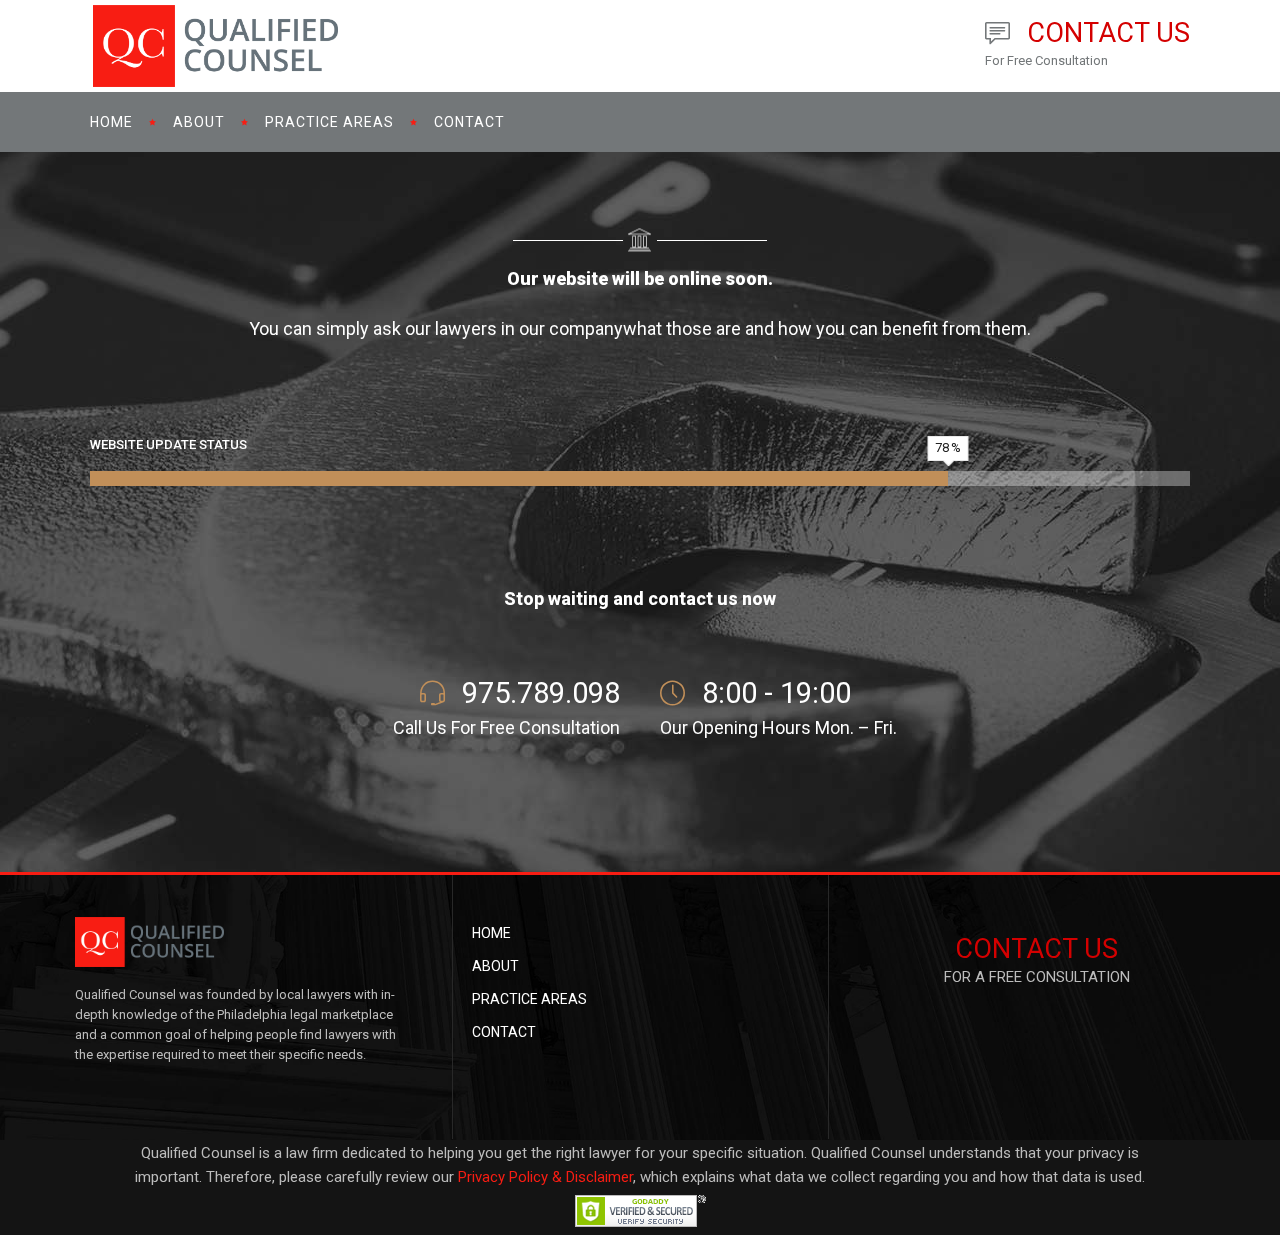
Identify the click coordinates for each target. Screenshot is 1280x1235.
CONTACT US (1036, 949)
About (495, 966)
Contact (504, 1032)
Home (491, 933)
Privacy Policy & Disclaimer (545, 1177)
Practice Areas (529, 999)
